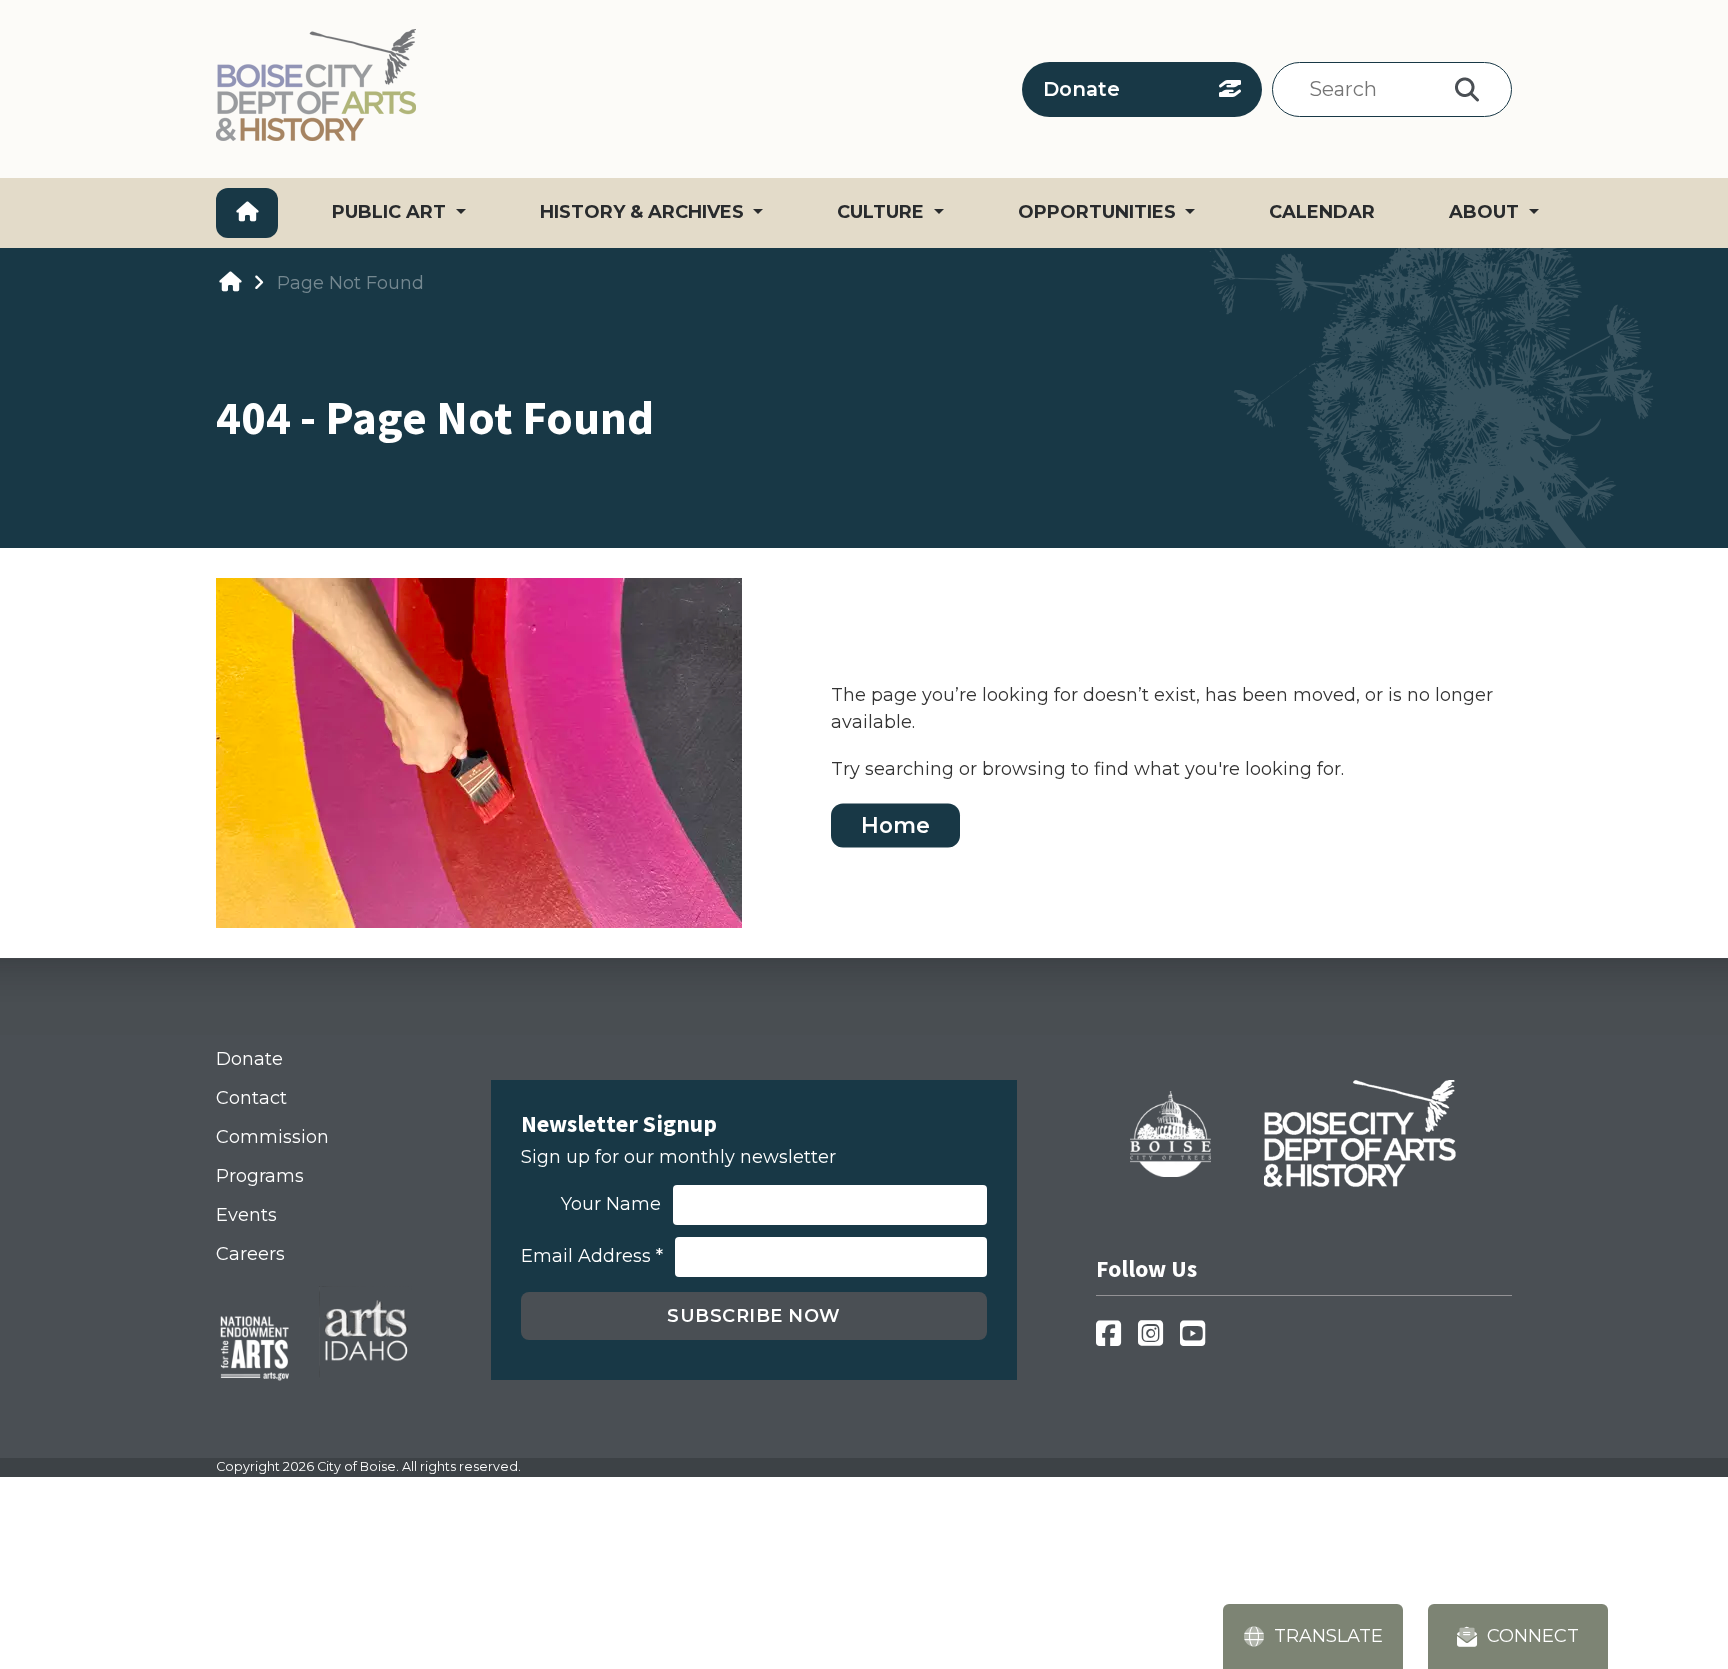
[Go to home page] (247, 213)
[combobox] (1368, 89)
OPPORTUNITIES (1099, 212)
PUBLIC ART (391, 212)
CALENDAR (1322, 212)
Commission (272, 1137)
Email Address (592, 1256)
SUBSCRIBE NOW (754, 1316)
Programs (260, 1176)
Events (246, 1215)
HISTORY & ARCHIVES (644, 212)
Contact (251, 1098)
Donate (1081, 89)
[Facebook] (1114, 1339)
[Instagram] (1156, 1339)
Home (895, 825)
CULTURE (883, 212)
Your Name (611, 1204)
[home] (230, 282)
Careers (250, 1254)
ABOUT (1486, 212)
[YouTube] (1198, 1339)
